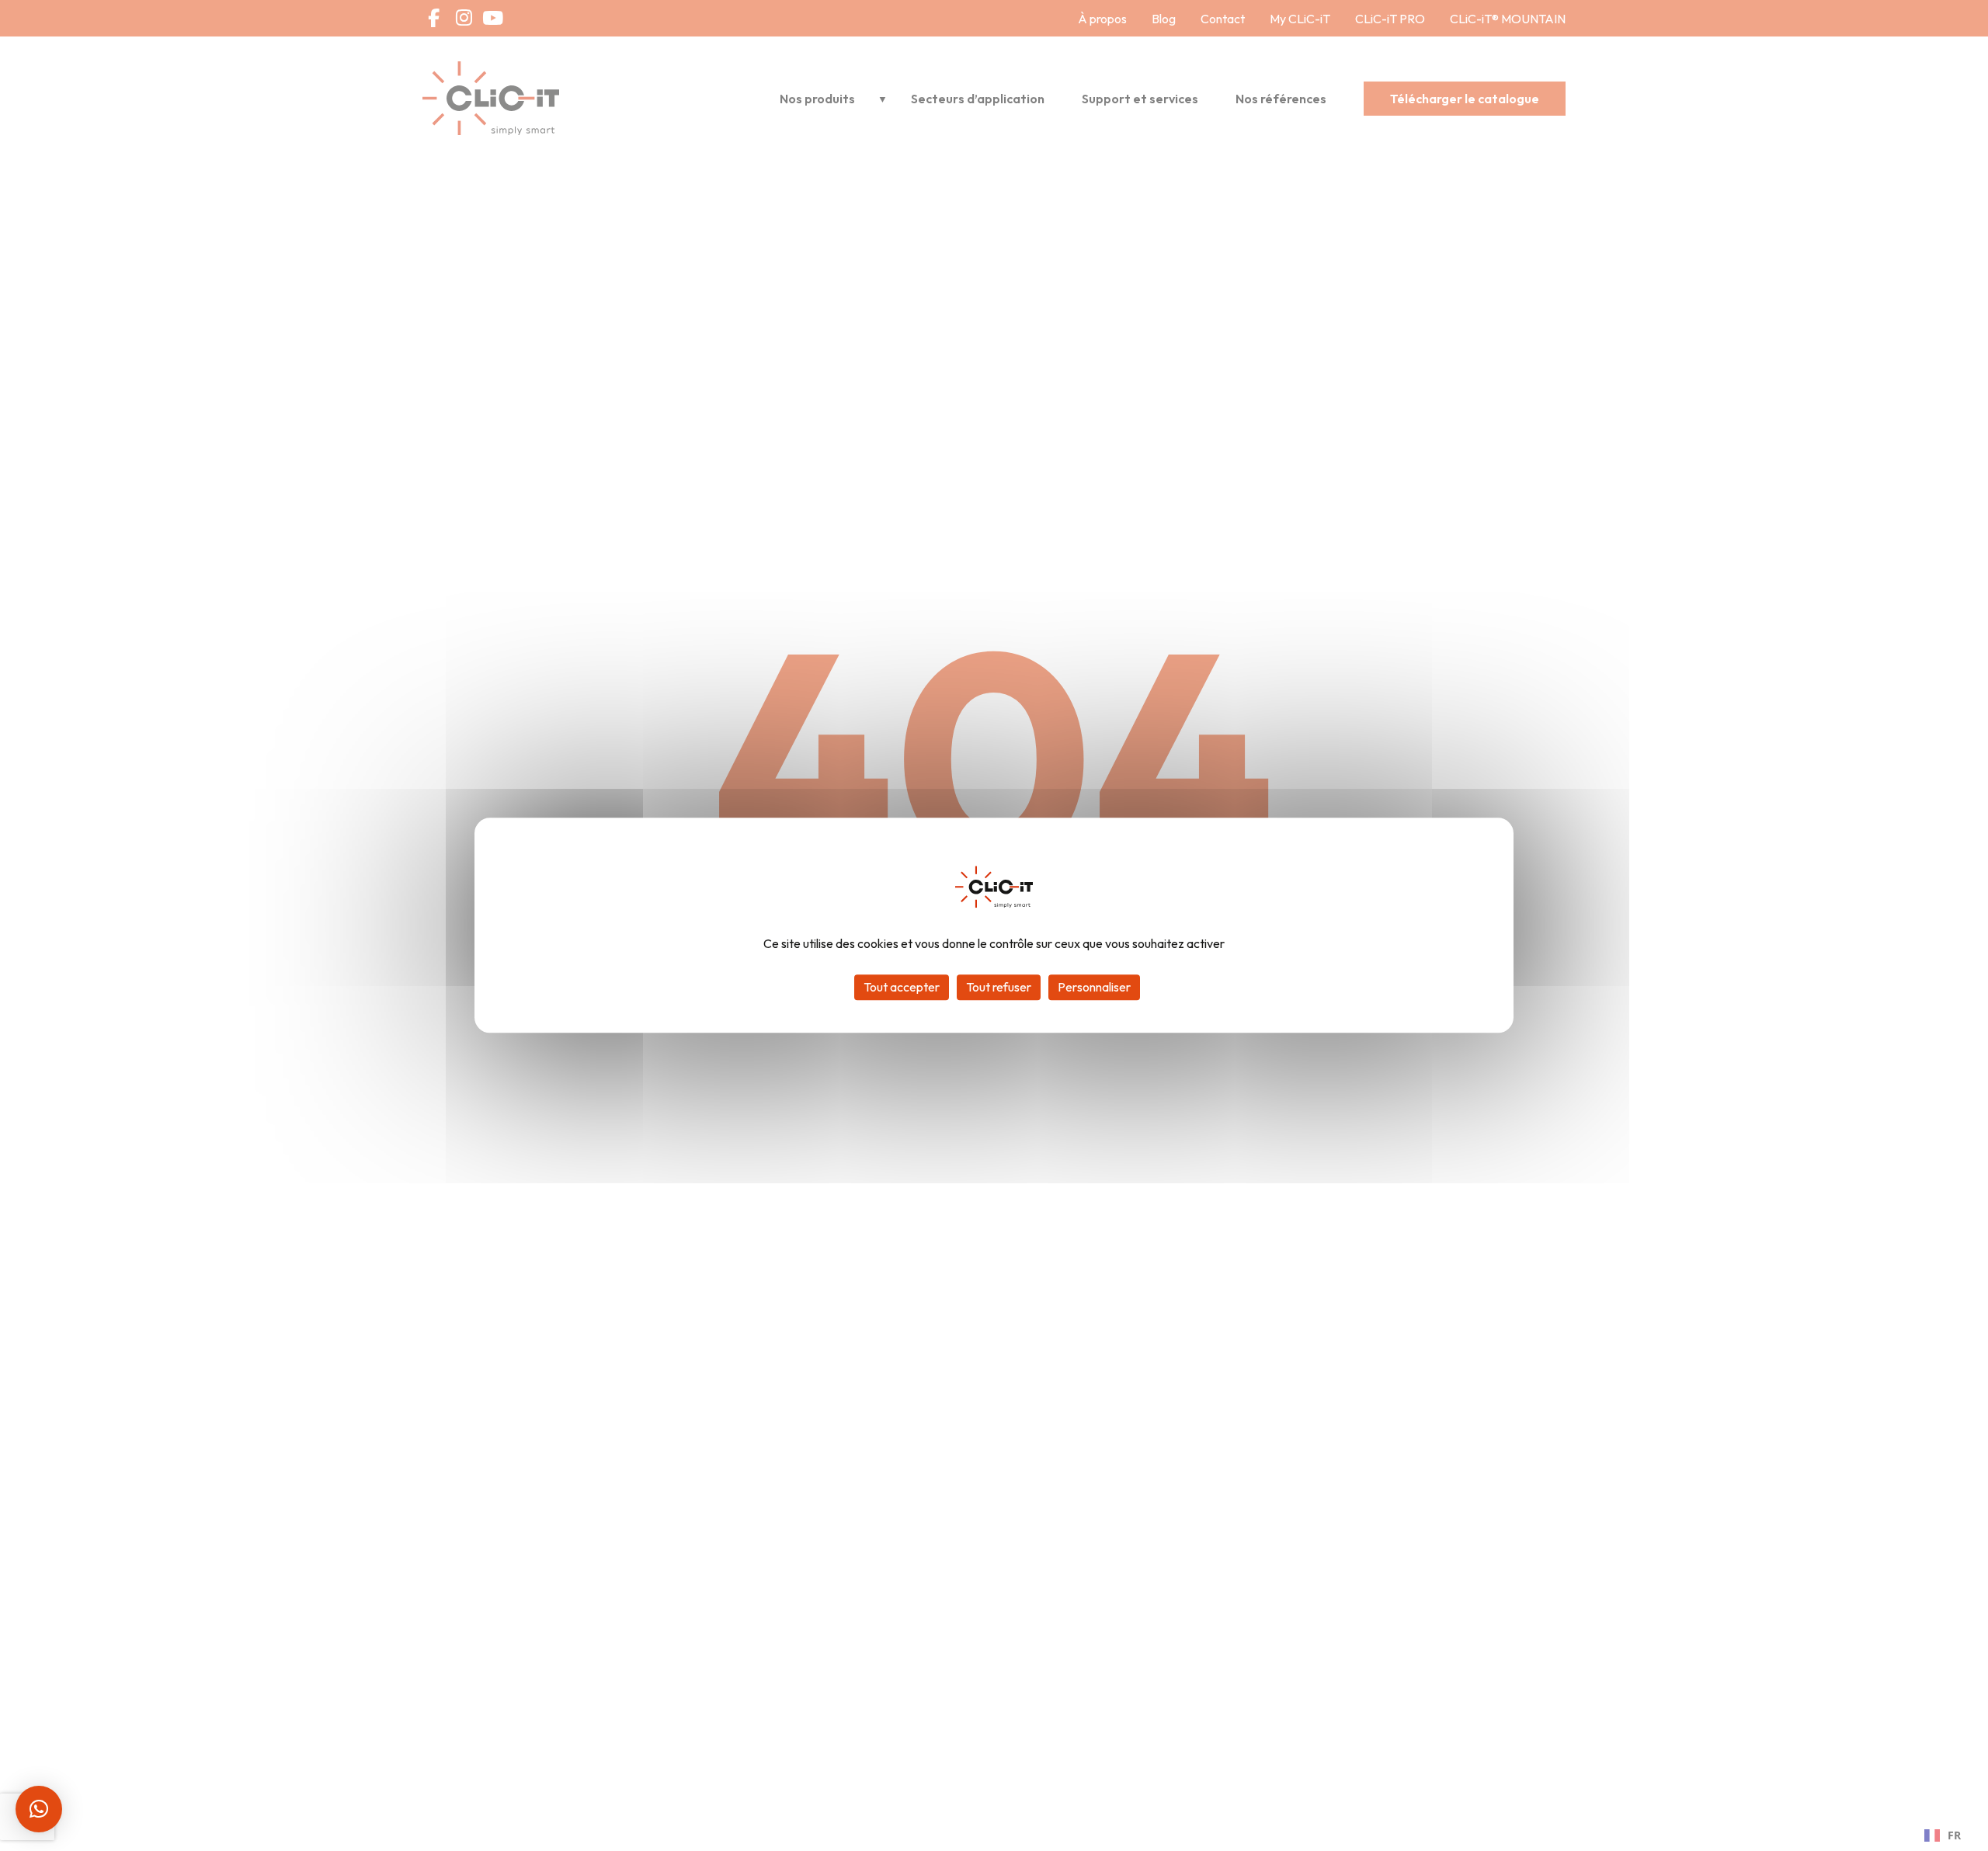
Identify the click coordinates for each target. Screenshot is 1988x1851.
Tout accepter (902, 988)
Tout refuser (999, 988)
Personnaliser (1094, 988)
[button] (39, 1809)
